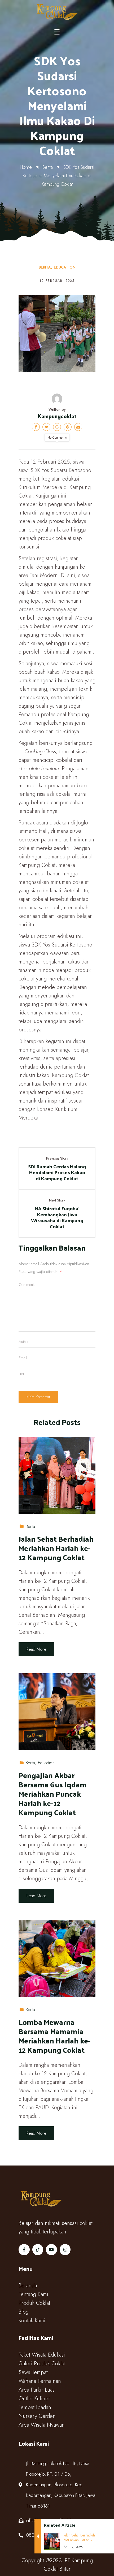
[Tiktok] (38, 2250)
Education (65, 267)
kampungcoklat (57, 416)
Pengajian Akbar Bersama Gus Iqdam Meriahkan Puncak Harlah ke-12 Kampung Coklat (53, 1794)
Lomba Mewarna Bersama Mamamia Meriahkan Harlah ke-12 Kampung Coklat (54, 2036)
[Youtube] (51, 2250)
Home (26, 167)
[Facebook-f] (24, 2250)
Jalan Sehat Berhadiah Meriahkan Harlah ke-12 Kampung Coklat (56, 1548)
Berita (48, 167)
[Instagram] (65, 2250)
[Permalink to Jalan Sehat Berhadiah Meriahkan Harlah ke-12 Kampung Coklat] (57, 1475)
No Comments (57, 438)
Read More (36, 1649)
